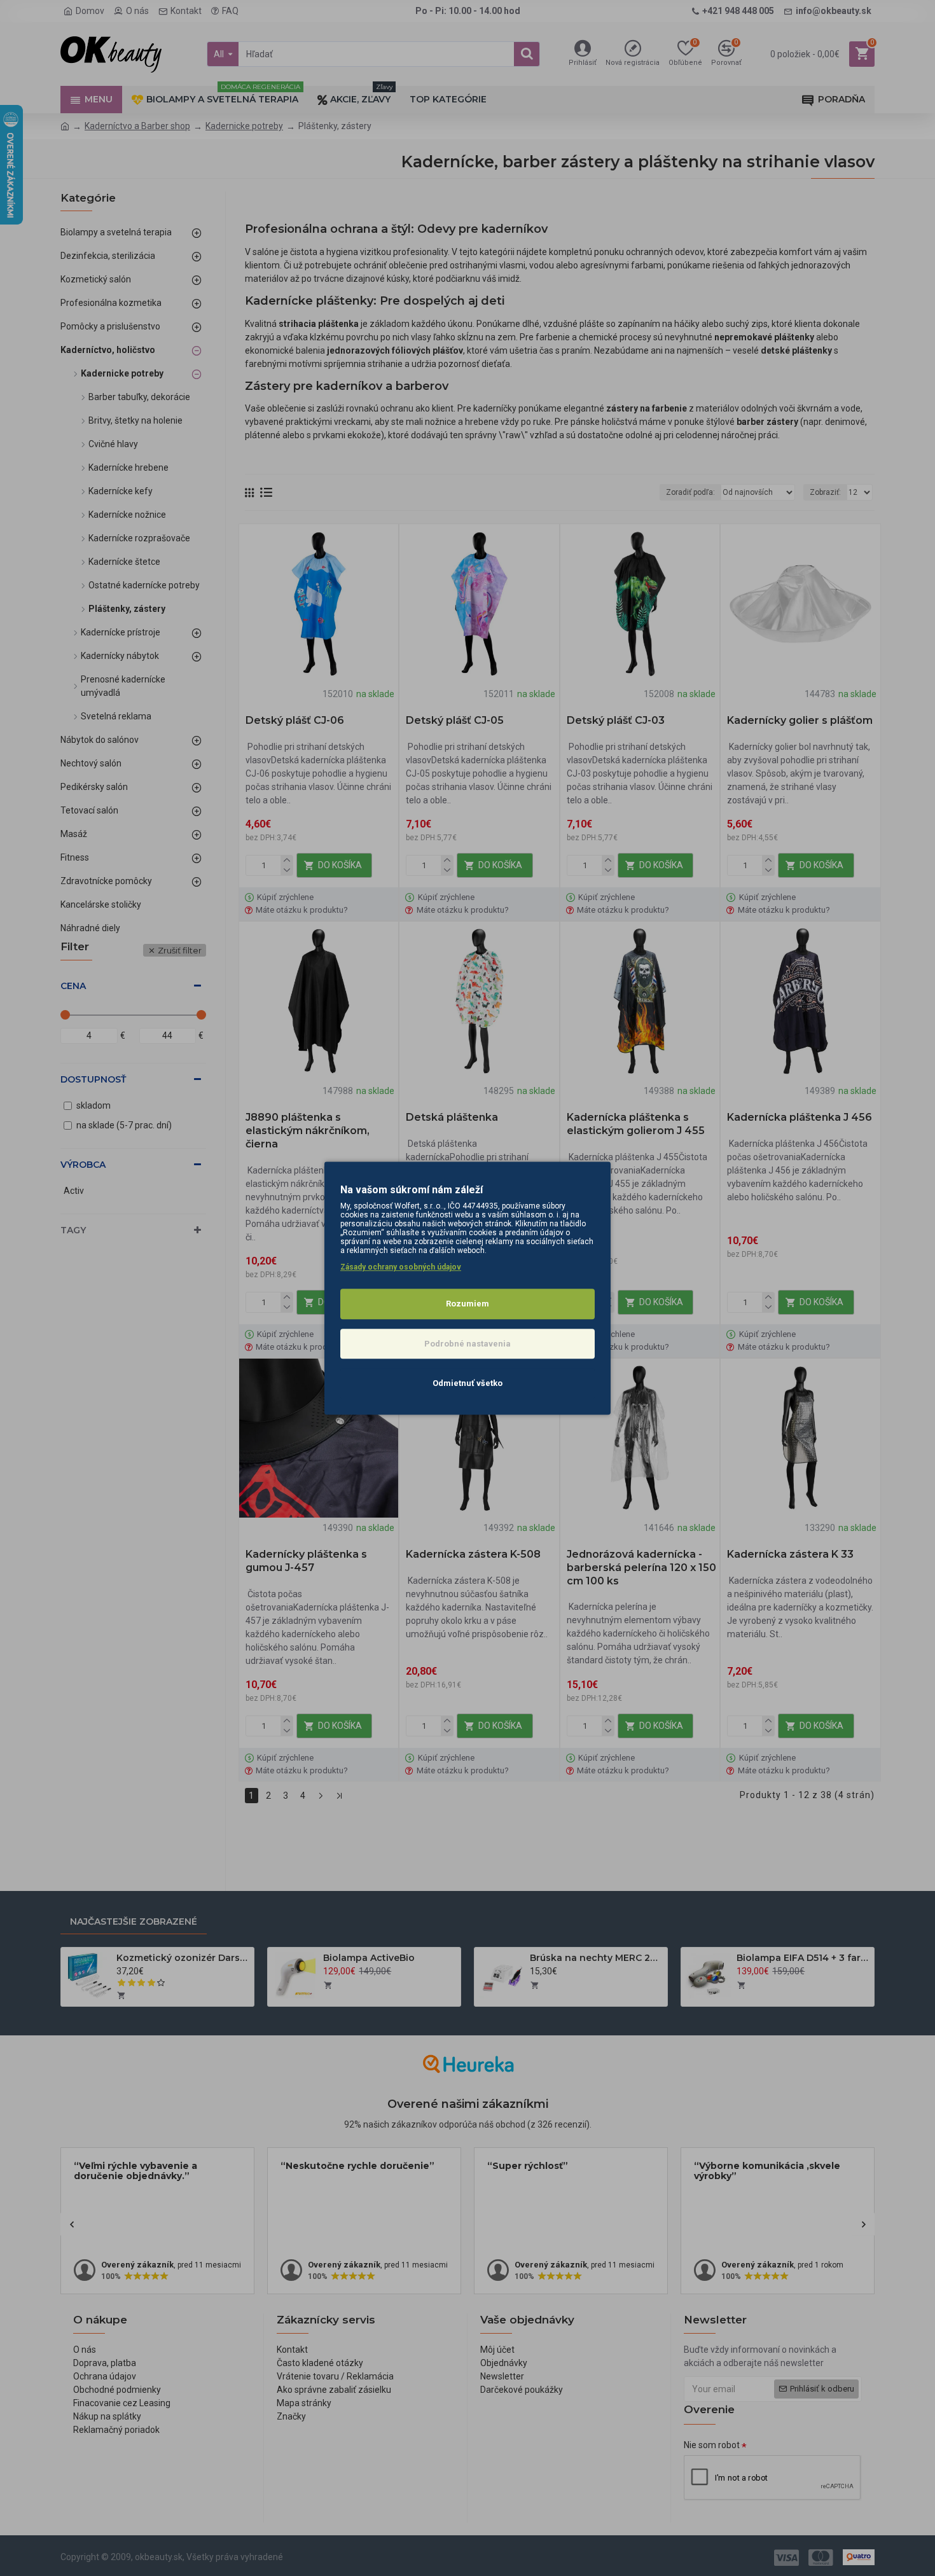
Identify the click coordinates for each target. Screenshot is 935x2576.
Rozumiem (468, 1304)
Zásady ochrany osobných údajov (401, 1267)
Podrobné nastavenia (468, 1344)
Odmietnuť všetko (468, 1383)
